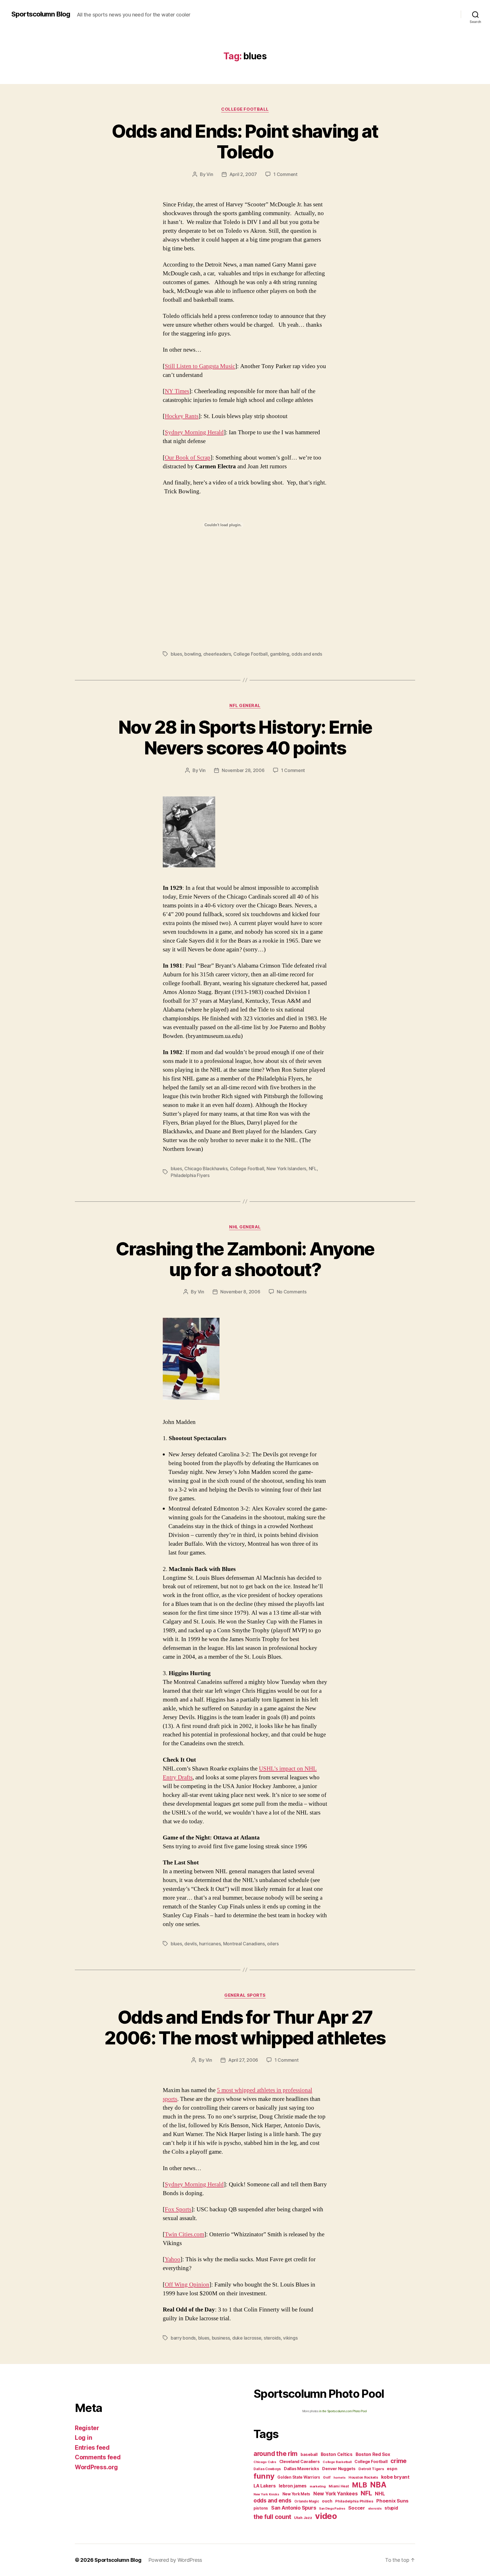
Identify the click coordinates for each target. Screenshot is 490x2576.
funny (264, 2476)
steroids (272, 2338)
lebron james (293, 2486)
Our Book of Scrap (188, 458)
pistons (261, 2508)
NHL (380, 2494)
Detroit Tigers (371, 2469)
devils (190, 1944)
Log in (83, 2438)
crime (399, 2461)
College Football (245, 109)
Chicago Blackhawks (206, 1169)
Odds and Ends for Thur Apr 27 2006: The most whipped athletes (245, 2027)
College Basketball (337, 2462)
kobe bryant (395, 2477)
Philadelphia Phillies (354, 2501)
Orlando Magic (307, 2501)
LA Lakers (265, 2486)
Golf (327, 2477)
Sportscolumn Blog (41, 14)
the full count (273, 2517)
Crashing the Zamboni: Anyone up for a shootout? (245, 1259)
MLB (359, 2485)
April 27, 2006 (243, 2060)
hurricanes (210, 1944)
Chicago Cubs (265, 2462)
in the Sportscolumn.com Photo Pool (343, 2411)
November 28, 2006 (243, 770)
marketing (318, 2486)
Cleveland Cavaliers (300, 2462)
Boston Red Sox (373, 2454)
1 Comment (285, 174)
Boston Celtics (337, 2454)
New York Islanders (286, 1169)
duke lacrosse (247, 2338)
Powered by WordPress (175, 2560)
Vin (210, 174)
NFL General (245, 706)
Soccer (356, 2508)
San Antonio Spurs (293, 2508)
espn (392, 2469)
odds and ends (307, 654)
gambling (280, 654)
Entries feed (92, 2448)
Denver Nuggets (339, 2469)
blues (176, 654)
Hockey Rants (182, 416)
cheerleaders (217, 654)
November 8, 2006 (240, 1292)
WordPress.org (96, 2467)
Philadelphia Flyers (190, 1175)
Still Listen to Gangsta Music (200, 366)
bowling (193, 654)
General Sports (245, 1995)
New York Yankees (336, 2494)
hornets (339, 2478)
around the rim (275, 2454)
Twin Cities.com (184, 2234)
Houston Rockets (363, 2477)
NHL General (245, 1227)
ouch (327, 2501)
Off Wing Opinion (187, 2285)
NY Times (177, 391)
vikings (290, 2338)
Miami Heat (339, 2486)
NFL (313, 1169)
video (326, 2516)
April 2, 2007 (243, 174)
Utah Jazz (303, 2518)
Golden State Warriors (299, 2477)
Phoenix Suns (392, 2501)
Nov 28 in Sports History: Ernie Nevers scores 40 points (245, 737)
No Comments (292, 1292)
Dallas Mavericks (302, 2469)
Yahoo (173, 2259)
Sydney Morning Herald (194, 432)
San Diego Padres (332, 2509)
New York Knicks (266, 2494)
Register (87, 2428)
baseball (309, 2454)
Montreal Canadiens (244, 1944)
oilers (273, 1944)
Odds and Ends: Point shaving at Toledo (245, 141)
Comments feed (98, 2457)
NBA (378, 2485)
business (221, 2338)
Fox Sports (178, 2209)
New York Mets (296, 2494)
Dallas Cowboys (267, 2469)
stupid (391, 2508)
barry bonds (183, 2338)
